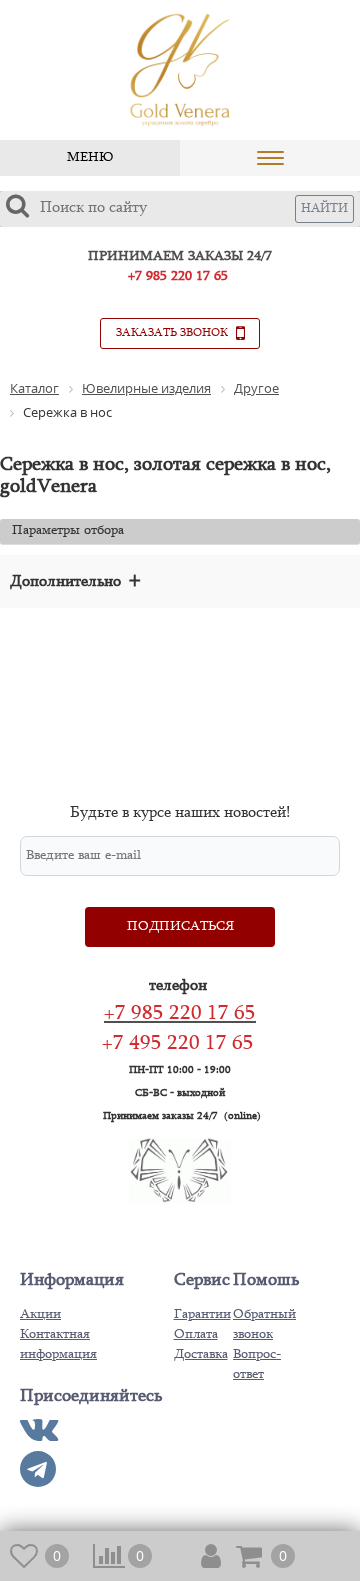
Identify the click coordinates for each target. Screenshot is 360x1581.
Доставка (201, 1355)
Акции (40, 1315)
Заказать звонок (173, 333)
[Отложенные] (25, 1556)
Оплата (196, 1335)
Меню (90, 158)
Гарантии (202, 1315)
